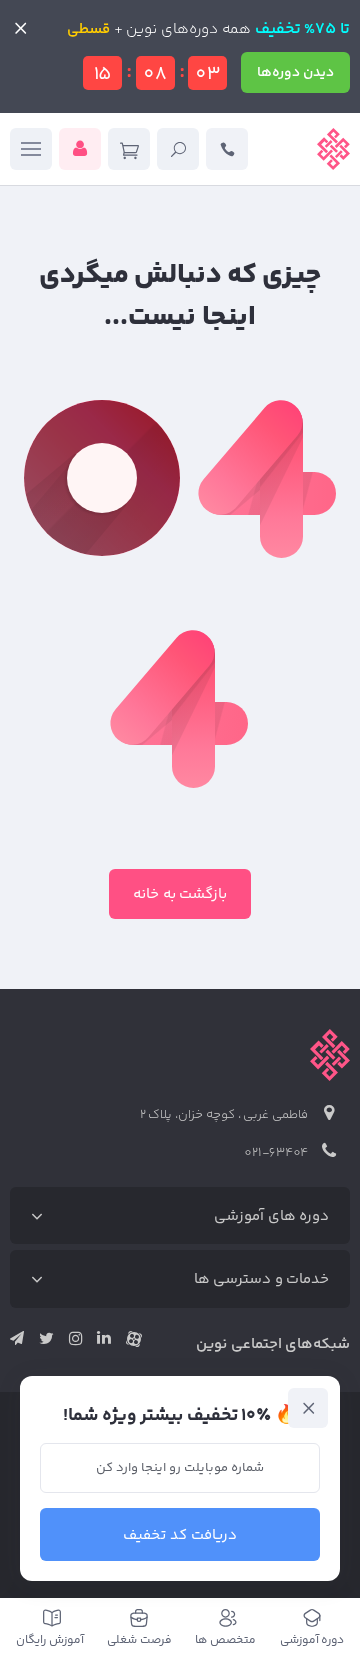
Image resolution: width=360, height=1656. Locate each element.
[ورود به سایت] (80, 149)
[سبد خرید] (129, 149)
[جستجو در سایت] (178, 149)
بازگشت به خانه (180, 894)
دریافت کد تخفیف (180, 1535)
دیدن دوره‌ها (295, 73)
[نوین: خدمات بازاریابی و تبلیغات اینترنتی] (333, 149)
